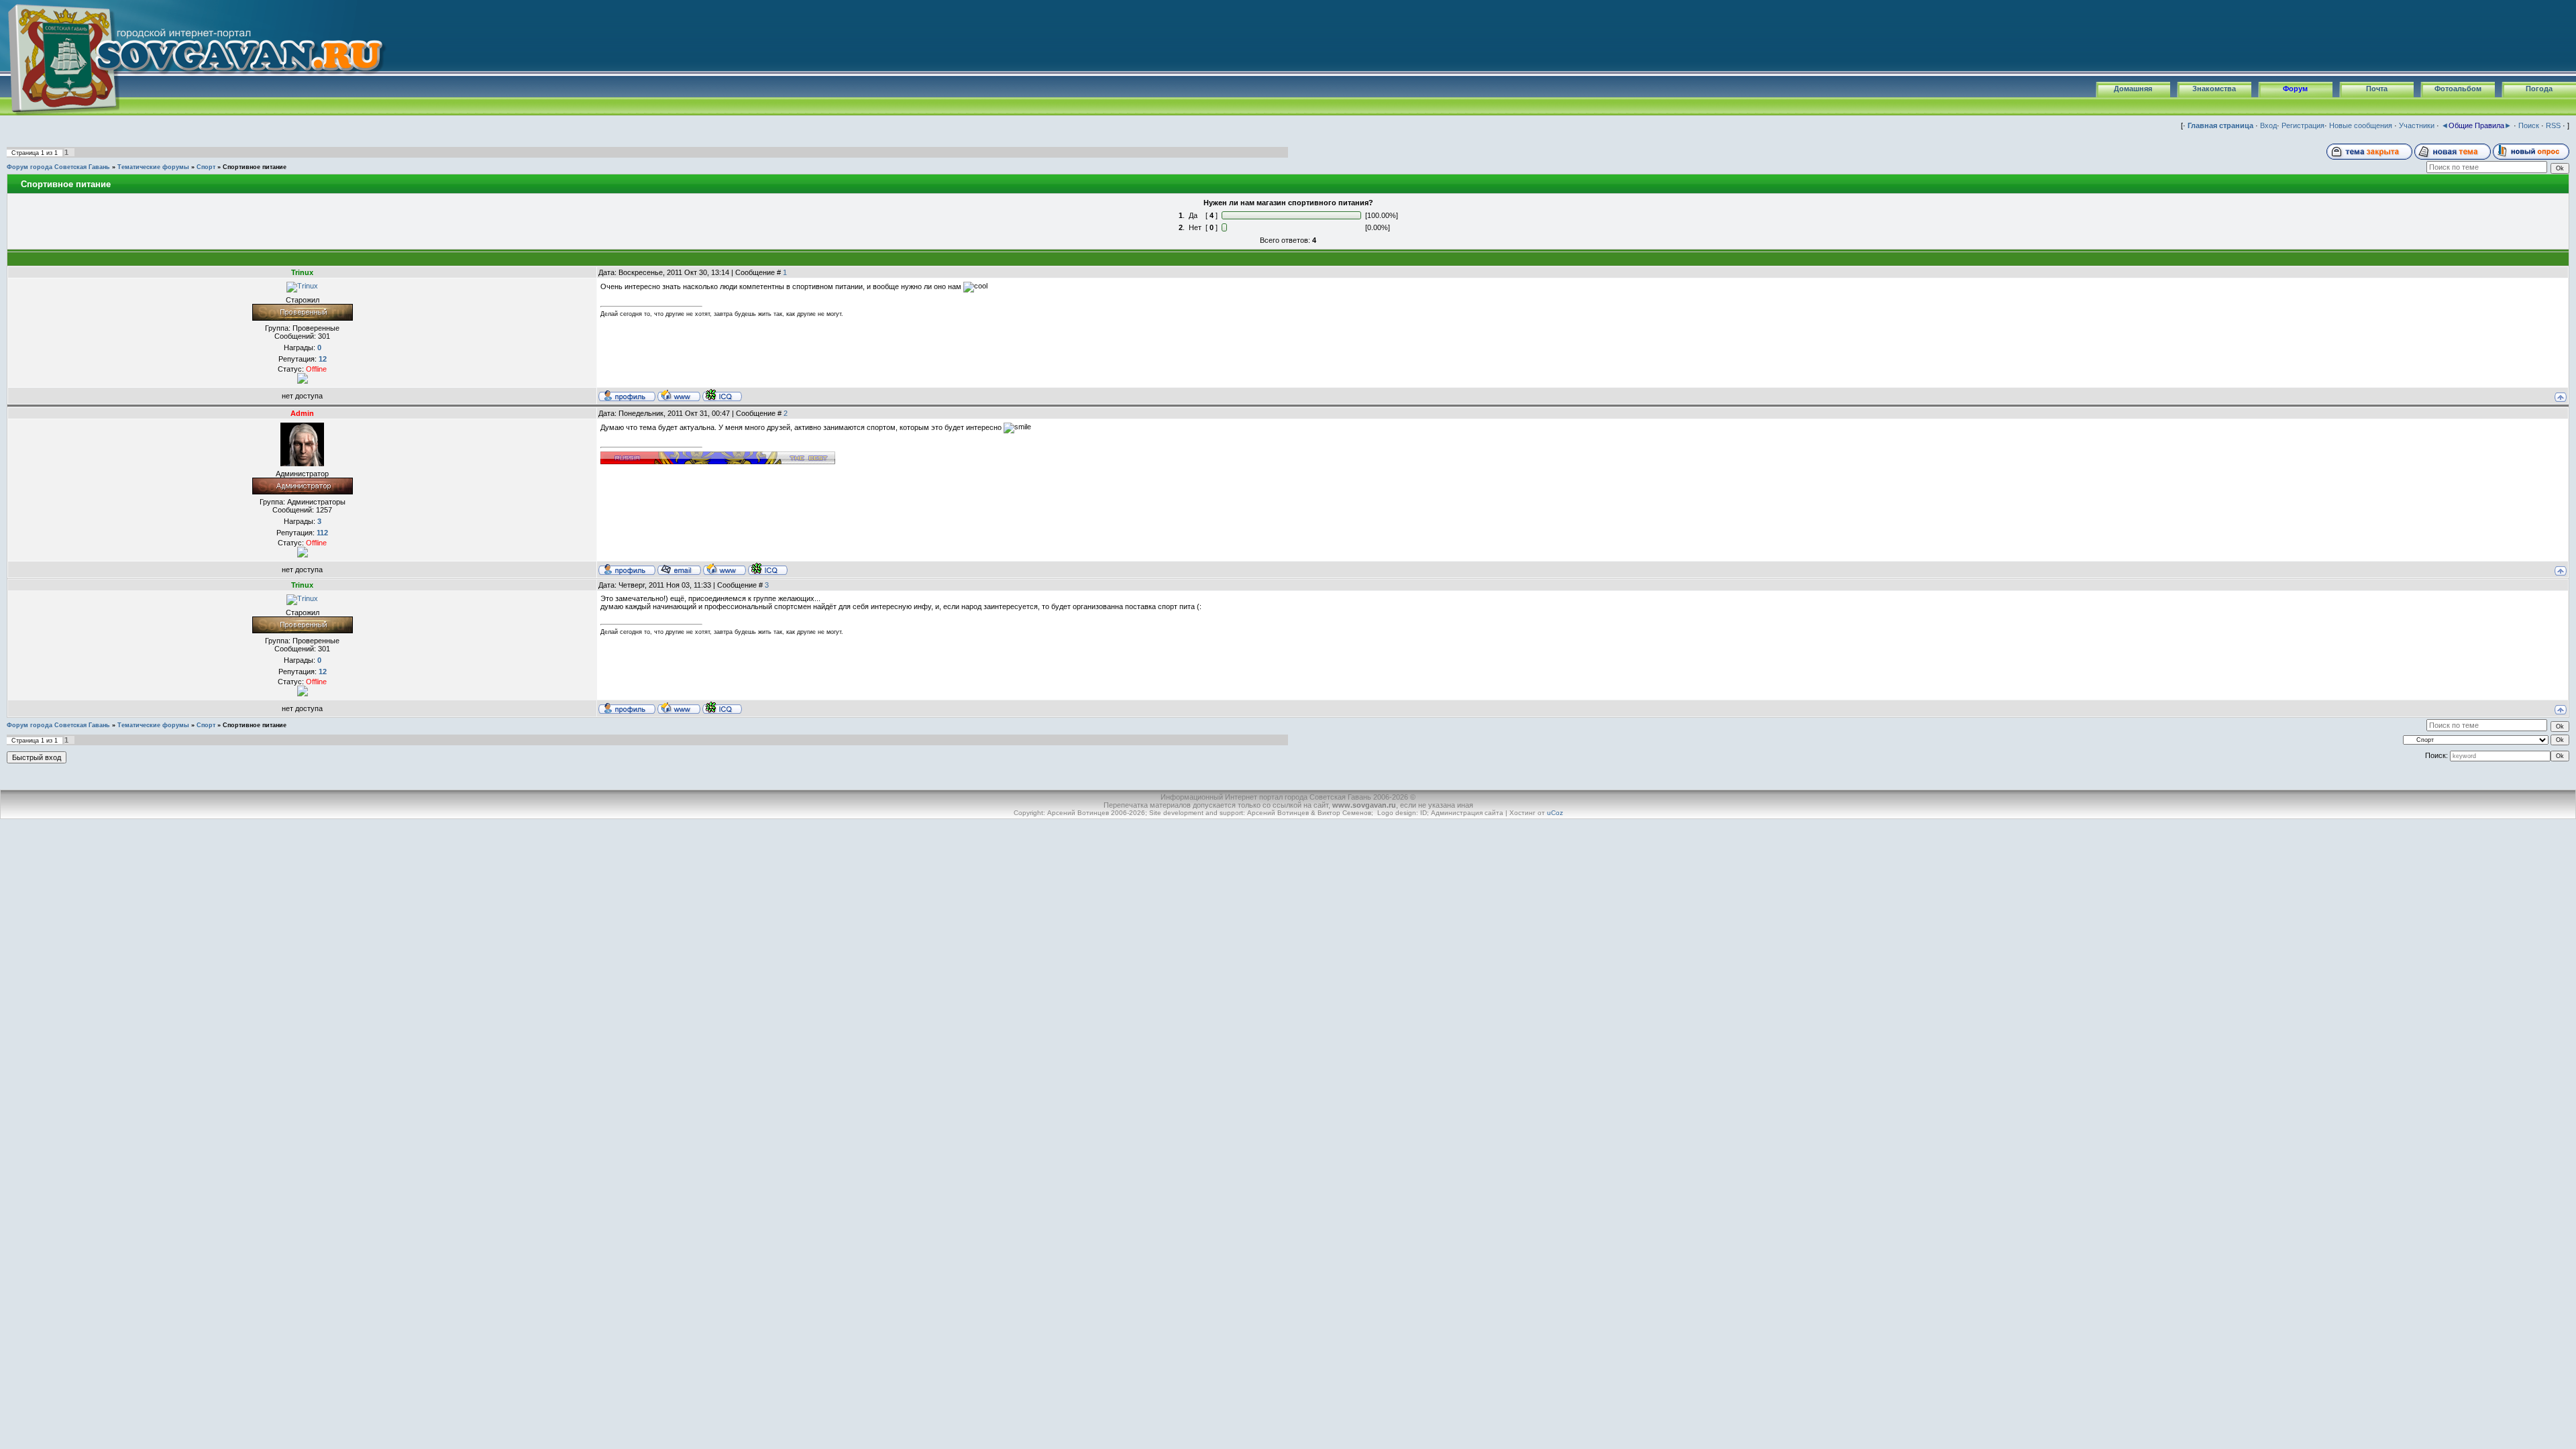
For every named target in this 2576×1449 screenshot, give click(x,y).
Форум (2295, 89)
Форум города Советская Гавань (58, 167)
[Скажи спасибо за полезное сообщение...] (303, 378)
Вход (2268, 125)
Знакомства (2214, 89)
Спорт (206, 167)
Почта (2377, 89)
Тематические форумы (153, 167)
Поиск (2529, 125)
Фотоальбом (2458, 89)
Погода (2539, 89)
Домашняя (2133, 89)
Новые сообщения (2361, 125)
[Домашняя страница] (679, 395)
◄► (2476, 125)
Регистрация (2303, 125)
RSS (2553, 125)
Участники (2417, 125)
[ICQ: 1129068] (768, 569)
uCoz (1555, 813)
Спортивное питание (255, 167)
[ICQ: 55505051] (722, 395)
